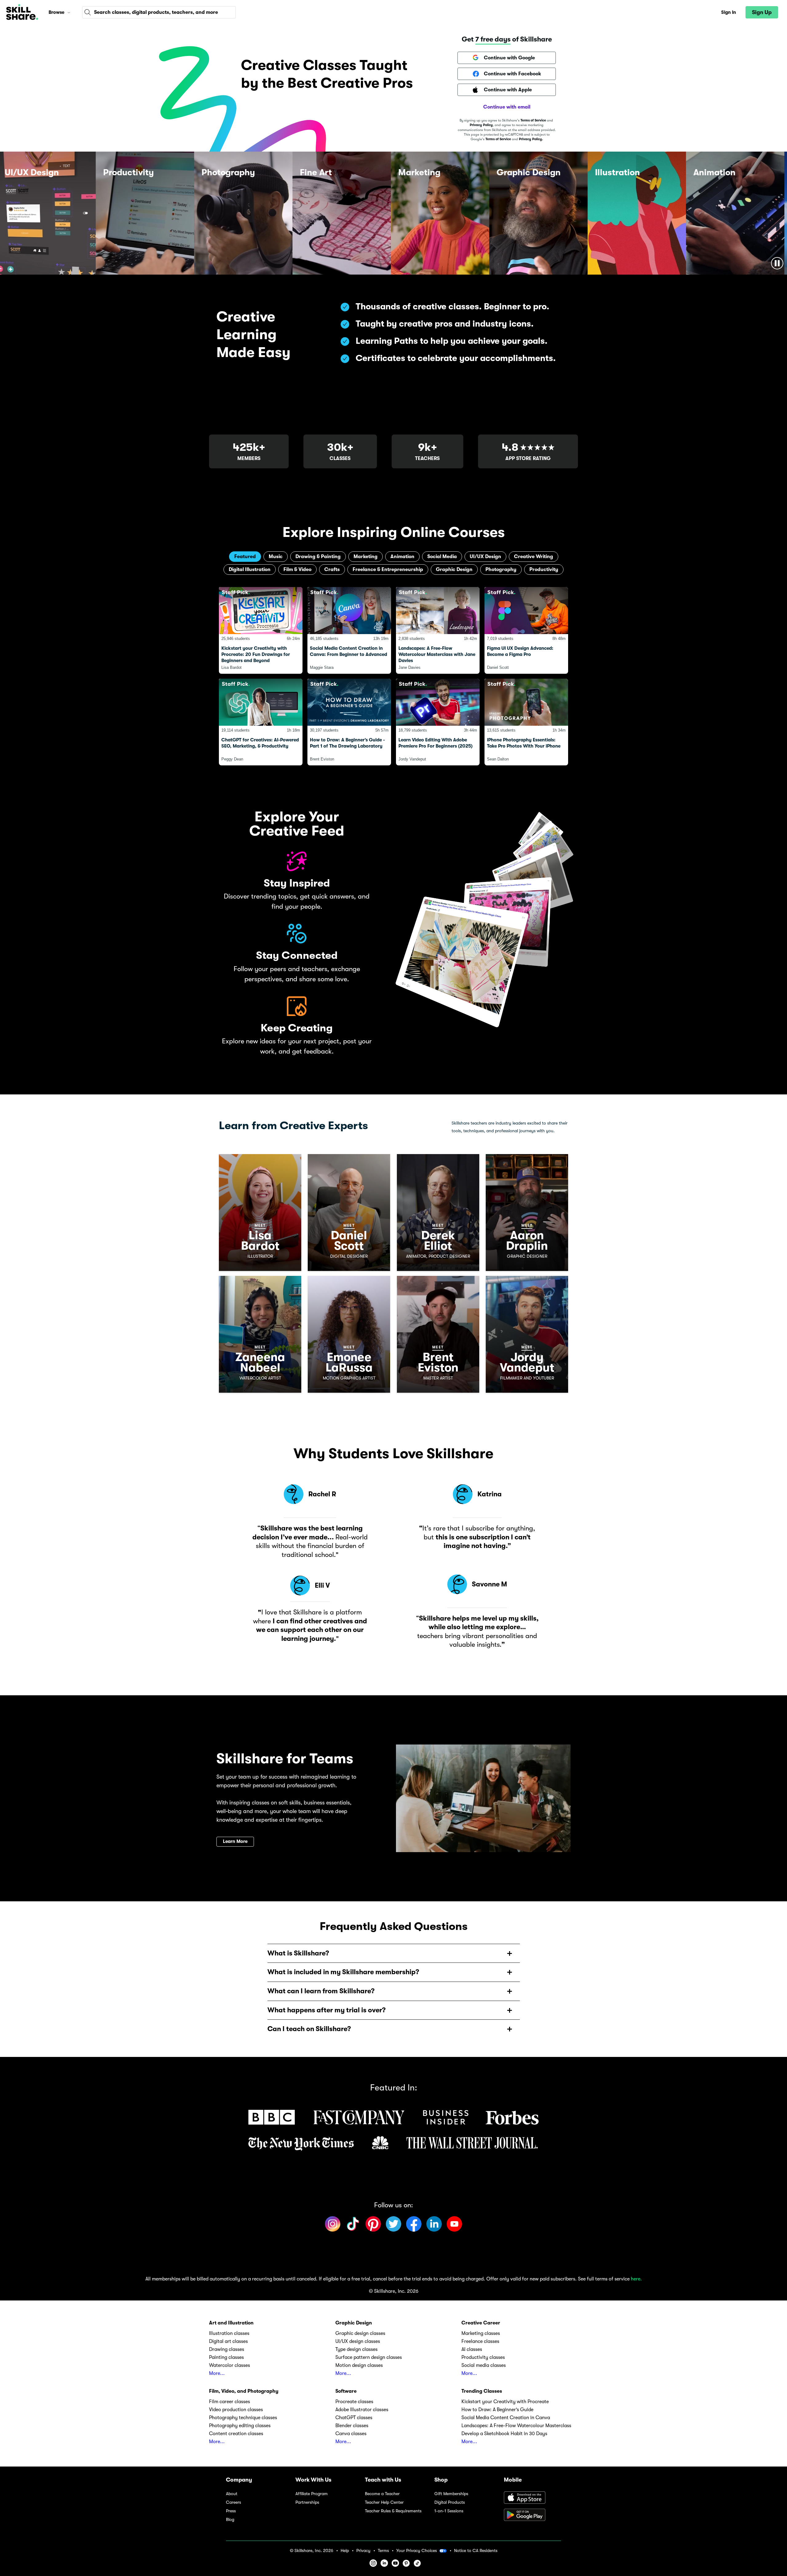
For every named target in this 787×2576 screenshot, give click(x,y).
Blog (230, 2520)
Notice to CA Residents (476, 2551)
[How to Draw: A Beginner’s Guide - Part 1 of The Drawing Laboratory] (349, 722)
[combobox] (159, 12)
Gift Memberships (451, 2494)
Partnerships (307, 2502)
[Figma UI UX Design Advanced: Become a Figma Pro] (526, 630)
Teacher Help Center (384, 2502)
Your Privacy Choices (417, 2550)
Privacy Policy (481, 125)
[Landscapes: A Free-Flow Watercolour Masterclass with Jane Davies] (438, 630)
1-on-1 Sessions (449, 2511)
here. (636, 2279)
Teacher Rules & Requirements (393, 2511)
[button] (69, 12)
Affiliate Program (312, 2494)
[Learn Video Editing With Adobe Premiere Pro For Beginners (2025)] (438, 722)
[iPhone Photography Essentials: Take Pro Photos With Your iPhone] (526, 722)
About (232, 2494)
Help (345, 2551)
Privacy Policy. (531, 139)
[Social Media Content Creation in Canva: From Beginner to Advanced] (349, 630)
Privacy (363, 2551)
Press (231, 2511)
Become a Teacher (382, 2494)
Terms (383, 2551)
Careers (233, 2502)
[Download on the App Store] (532, 2498)
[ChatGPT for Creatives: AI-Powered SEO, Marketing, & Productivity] (261, 722)
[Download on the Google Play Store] (532, 2515)
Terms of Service (533, 120)
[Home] (22, 12)
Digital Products (450, 2502)
